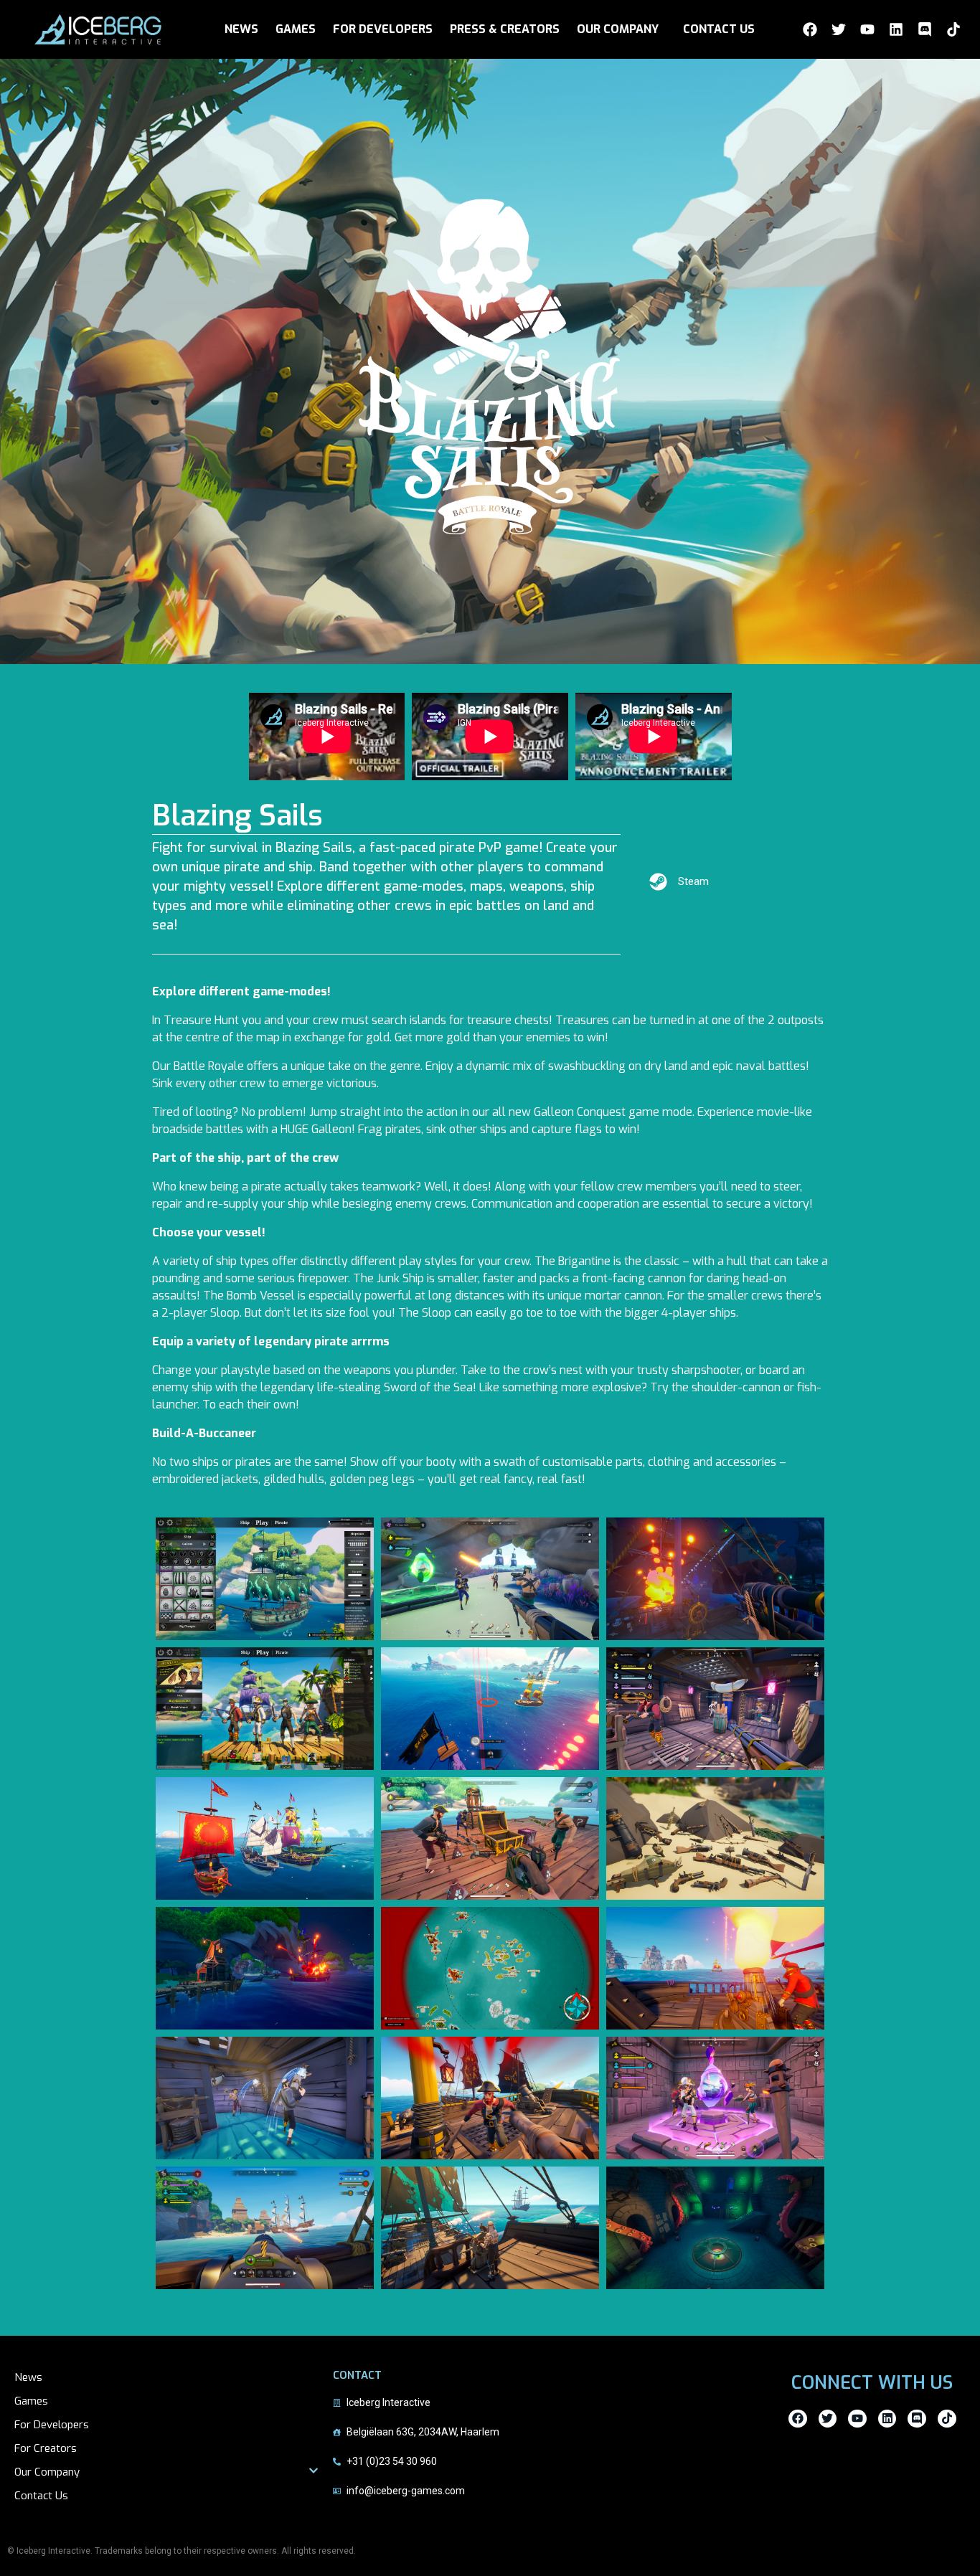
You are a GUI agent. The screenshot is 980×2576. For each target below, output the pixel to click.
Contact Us (41, 2496)
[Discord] (925, 29)
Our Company (47, 2472)
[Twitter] (839, 29)
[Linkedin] (896, 29)
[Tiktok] (953, 29)
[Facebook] (810, 29)
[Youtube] (867, 29)
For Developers (52, 2425)
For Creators (46, 2448)
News (28, 2377)
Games (31, 2401)
